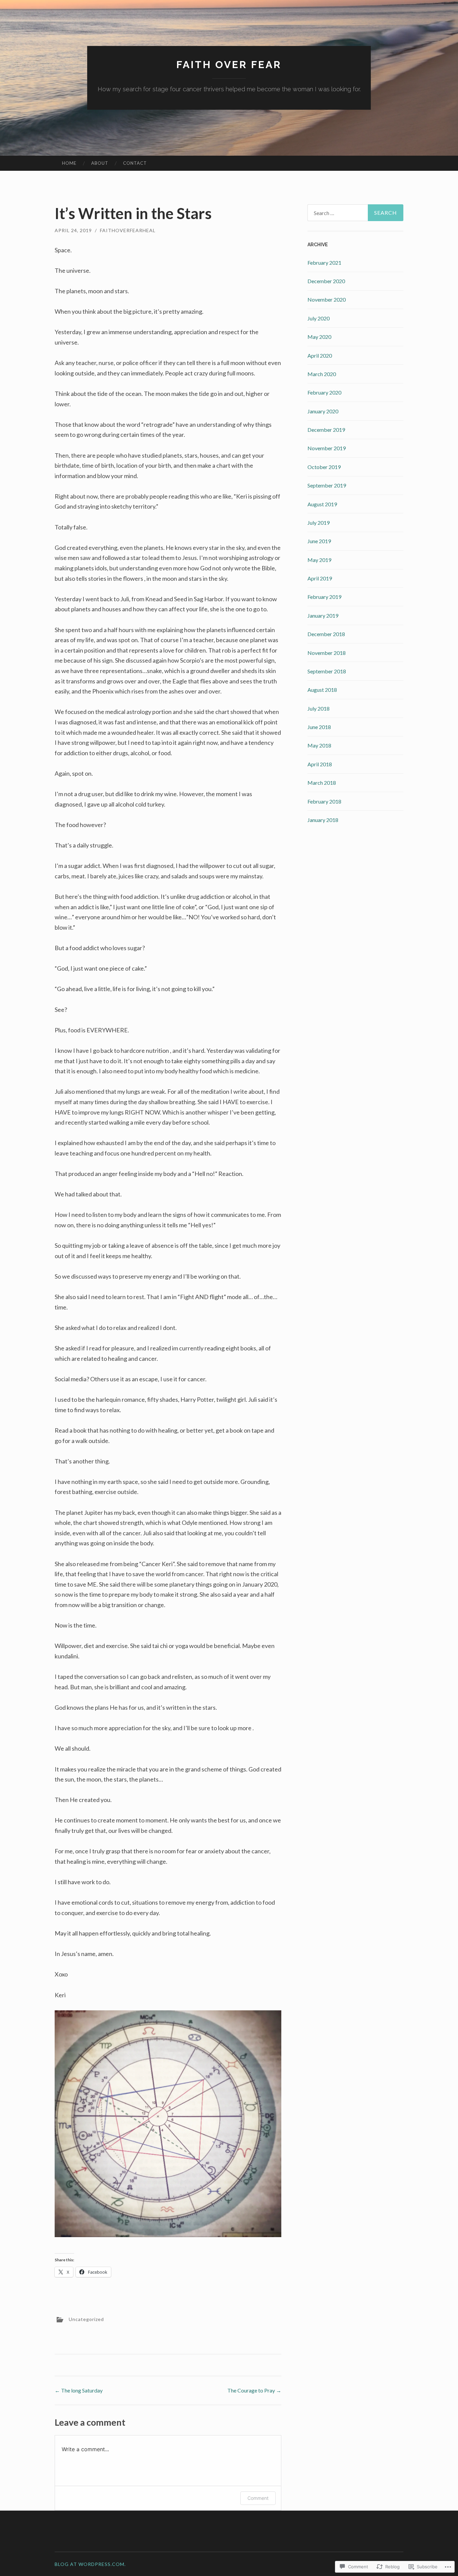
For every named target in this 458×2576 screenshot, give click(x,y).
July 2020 (319, 318)
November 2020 (327, 299)
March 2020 (322, 374)
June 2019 (319, 541)
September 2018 (327, 671)
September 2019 (327, 485)
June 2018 (319, 727)
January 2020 (323, 411)
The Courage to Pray (254, 2390)
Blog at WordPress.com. (90, 2564)
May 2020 (319, 337)
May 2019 (319, 560)
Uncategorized (86, 2319)
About (100, 163)
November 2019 (327, 448)
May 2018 (319, 745)
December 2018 (326, 634)
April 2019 (320, 578)
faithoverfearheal (128, 230)
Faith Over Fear (229, 65)
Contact (135, 163)
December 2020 (326, 281)
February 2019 (324, 597)
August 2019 (322, 504)
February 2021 (324, 263)
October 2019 (324, 467)
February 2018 (324, 801)
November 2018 (327, 653)
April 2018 (320, 764)
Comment (258, 2498)
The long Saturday (79, 2390)
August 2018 (322, 690)
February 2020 (324, 392)
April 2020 (320, 355)
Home (69, 163)
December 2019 (326, 430)
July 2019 (319, 523)
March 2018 (322, 783)
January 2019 (323, 615)
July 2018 (319, 708)
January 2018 (323, 820)
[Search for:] (355, 213)
